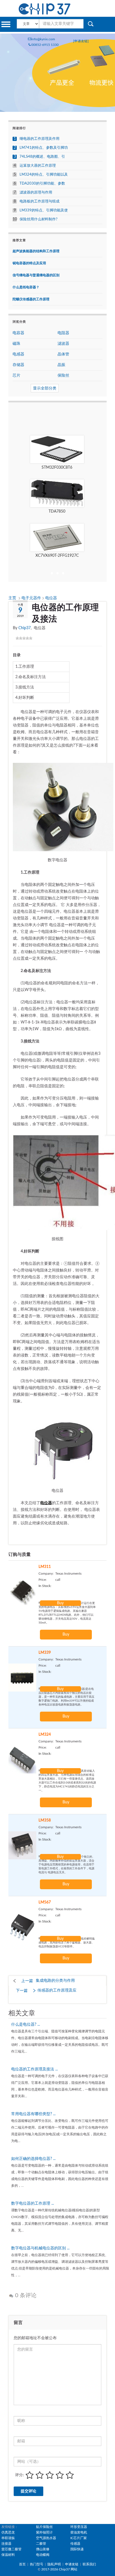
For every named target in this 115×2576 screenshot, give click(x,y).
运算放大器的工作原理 (38, 166)
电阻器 (63, 333)
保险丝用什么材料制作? (39, 219)
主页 (13, 598)
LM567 (45, 1902)
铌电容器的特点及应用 (29, 263)
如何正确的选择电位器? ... (33, 2159)
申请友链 (72, 2564)
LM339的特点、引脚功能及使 (44, 210)
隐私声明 (54, 2564)
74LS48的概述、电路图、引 (42, 157)
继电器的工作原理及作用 (39, 139)
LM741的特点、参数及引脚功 (44, 148)
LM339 (45, 1653)
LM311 (45, 1567)
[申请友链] (81, 41)
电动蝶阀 (43, 2555)
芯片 (16, 376)
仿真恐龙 (8, 2532)
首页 (22, 2564)
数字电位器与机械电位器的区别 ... (40, 2248)
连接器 (6, 2544)
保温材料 (8, 2555)
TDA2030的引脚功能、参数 (42, 184)
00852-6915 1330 (45, 45)
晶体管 (63, 354)
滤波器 (63, 344)
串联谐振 (8, 2538)
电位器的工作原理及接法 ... (34, 2069)
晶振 (61, 365)
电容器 (18, 333)
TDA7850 (57, 511)
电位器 (51, 598)
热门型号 (37, 2564)
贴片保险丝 (44, 2527)
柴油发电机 (79, 2532)
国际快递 (77, 2549)
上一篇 (27, 1981)
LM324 (45, 1735)
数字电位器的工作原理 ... (33, 2204)
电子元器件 (32, 598)
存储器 (18, 365)
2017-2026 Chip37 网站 (59, 2569)
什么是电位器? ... (26, 2025)
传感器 (75, 2544)
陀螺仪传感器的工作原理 (31, 299)
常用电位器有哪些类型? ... (33, 2114)
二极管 (41, 2544)
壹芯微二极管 (11, 2549)
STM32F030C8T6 (57, 468)
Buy (60, 1603)
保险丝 (63, 376)
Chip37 (25, 628)
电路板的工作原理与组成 (39, 201)
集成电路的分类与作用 (55, 1981)
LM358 (45, 1820)
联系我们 (89, 2564)
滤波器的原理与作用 (36, 193)
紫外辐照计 (44, 2532)
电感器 (18, 354)
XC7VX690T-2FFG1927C (57, 556)
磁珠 (16, 344)
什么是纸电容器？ (26, 287)
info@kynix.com (43, 39)
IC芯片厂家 (79, 2538)
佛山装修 (43, 2549)
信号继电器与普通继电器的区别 (36, 275)
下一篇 (22, 1991)
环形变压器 (79, 2527)
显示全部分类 (45, 388)
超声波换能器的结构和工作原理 (36, 251)
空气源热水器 (46, 2538)
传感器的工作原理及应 (57, 1990)
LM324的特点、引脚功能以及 (44, 175)
